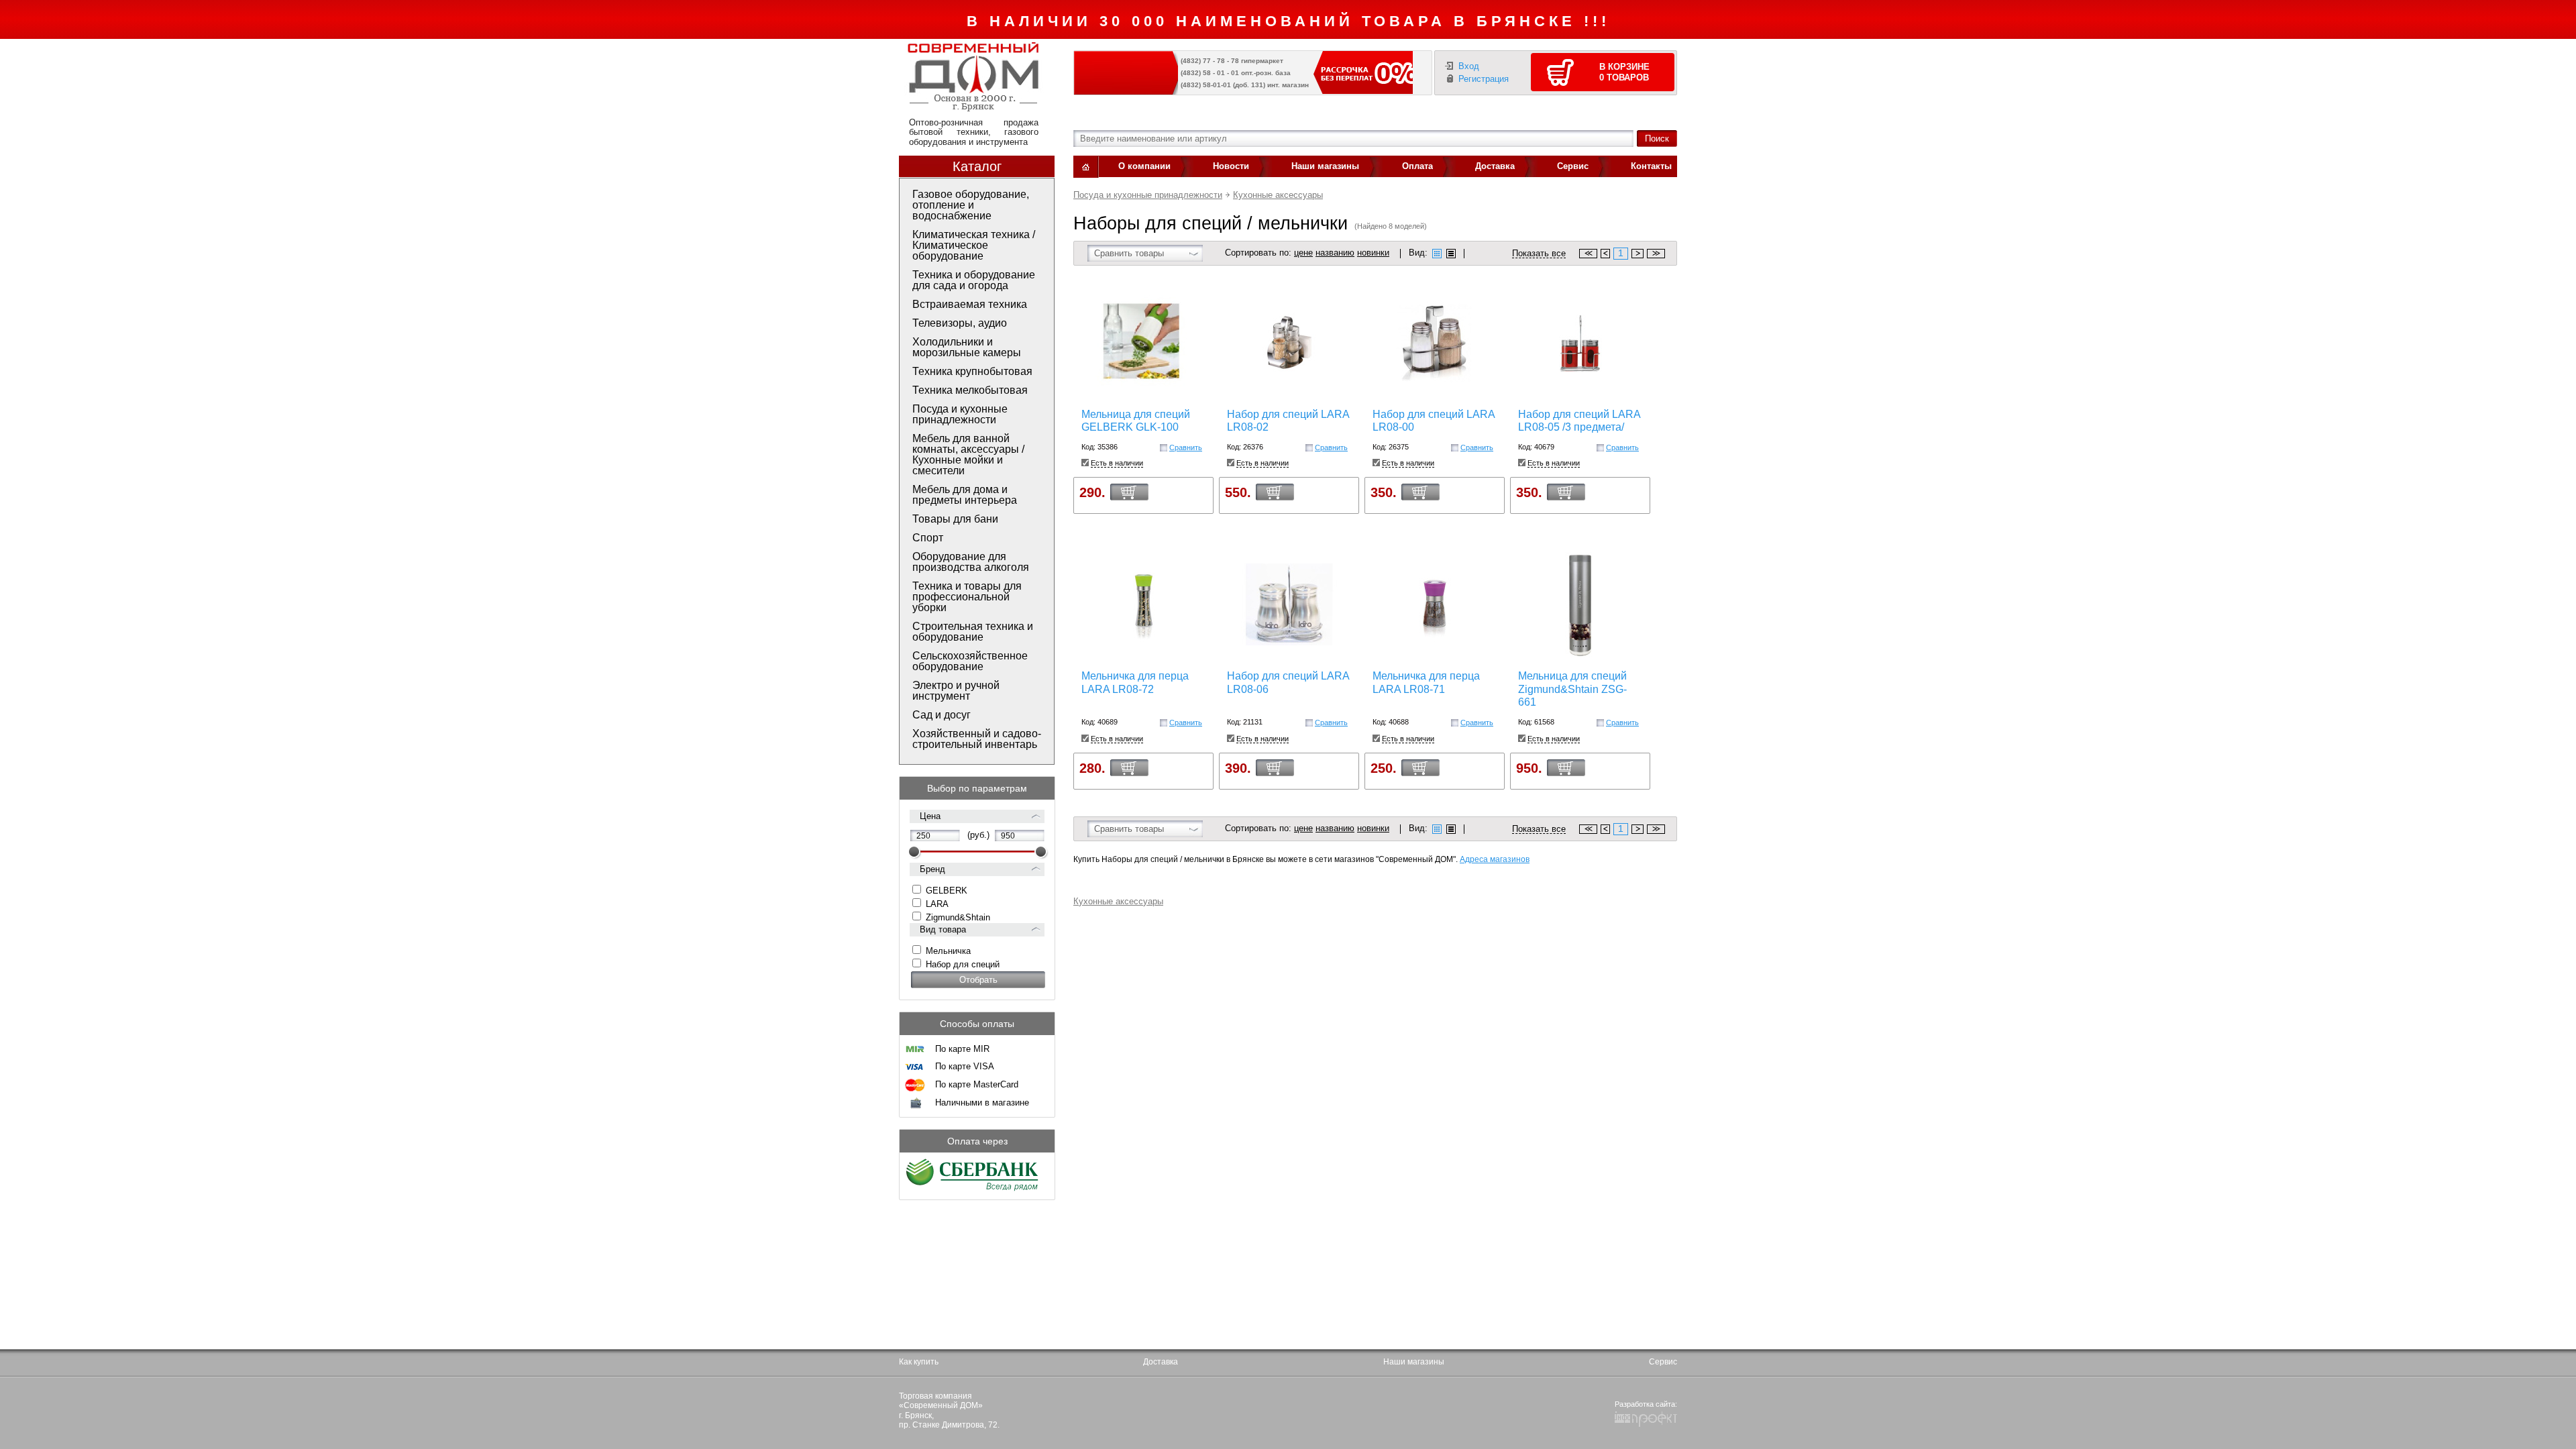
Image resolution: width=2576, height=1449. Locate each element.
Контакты (1651, 166)
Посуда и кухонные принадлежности (1148, 195)
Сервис (1573, 166)
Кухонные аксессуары (1278, 195)
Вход (1469, 66)
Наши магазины (1325, 166)
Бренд (932, 869)
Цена (930, 816)
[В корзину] (1129, 491)
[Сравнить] (1164, 448)
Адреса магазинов (1495, 859)
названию (1335, 253)
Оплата (1417, 166)
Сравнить (1186, 447)
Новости (1231, 166)
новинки (1373, 253)
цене (1303, 253)
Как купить (919, 1362)
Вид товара (943, 929)
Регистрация (1484, 79)
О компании (1144, 166)
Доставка (1495, 166)
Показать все (1539, 254)
